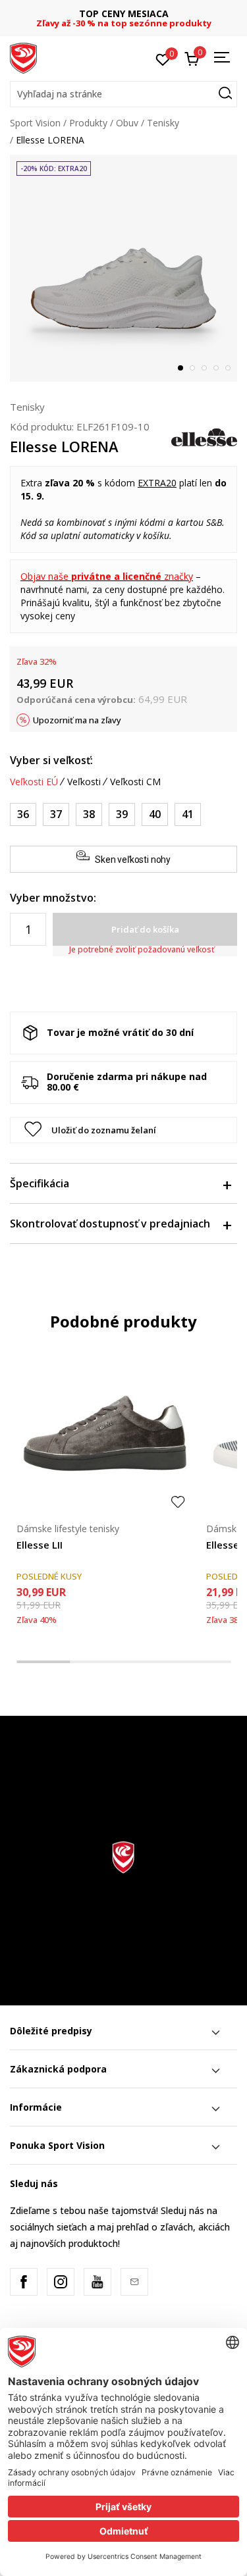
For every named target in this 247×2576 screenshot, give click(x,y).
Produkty (88, 123)
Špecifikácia (40, 1183)
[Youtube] (97, 2282)
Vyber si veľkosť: (51, 760)
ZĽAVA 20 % (144, 13)
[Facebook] (24, 2282)
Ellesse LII (40, 1545)
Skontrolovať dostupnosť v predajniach (110, 1224)
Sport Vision (35, 123)
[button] (123, 94)
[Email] (134, 2282)
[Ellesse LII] (105, 1431)
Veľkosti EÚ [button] (34, 782)
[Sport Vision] (23, 57)
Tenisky (163, 123)
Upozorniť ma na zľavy (77, 720)
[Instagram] (61, 2282)
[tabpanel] (123, 268)
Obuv (127, 123)
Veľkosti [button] (84, 782)
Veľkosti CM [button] (135, 782)
